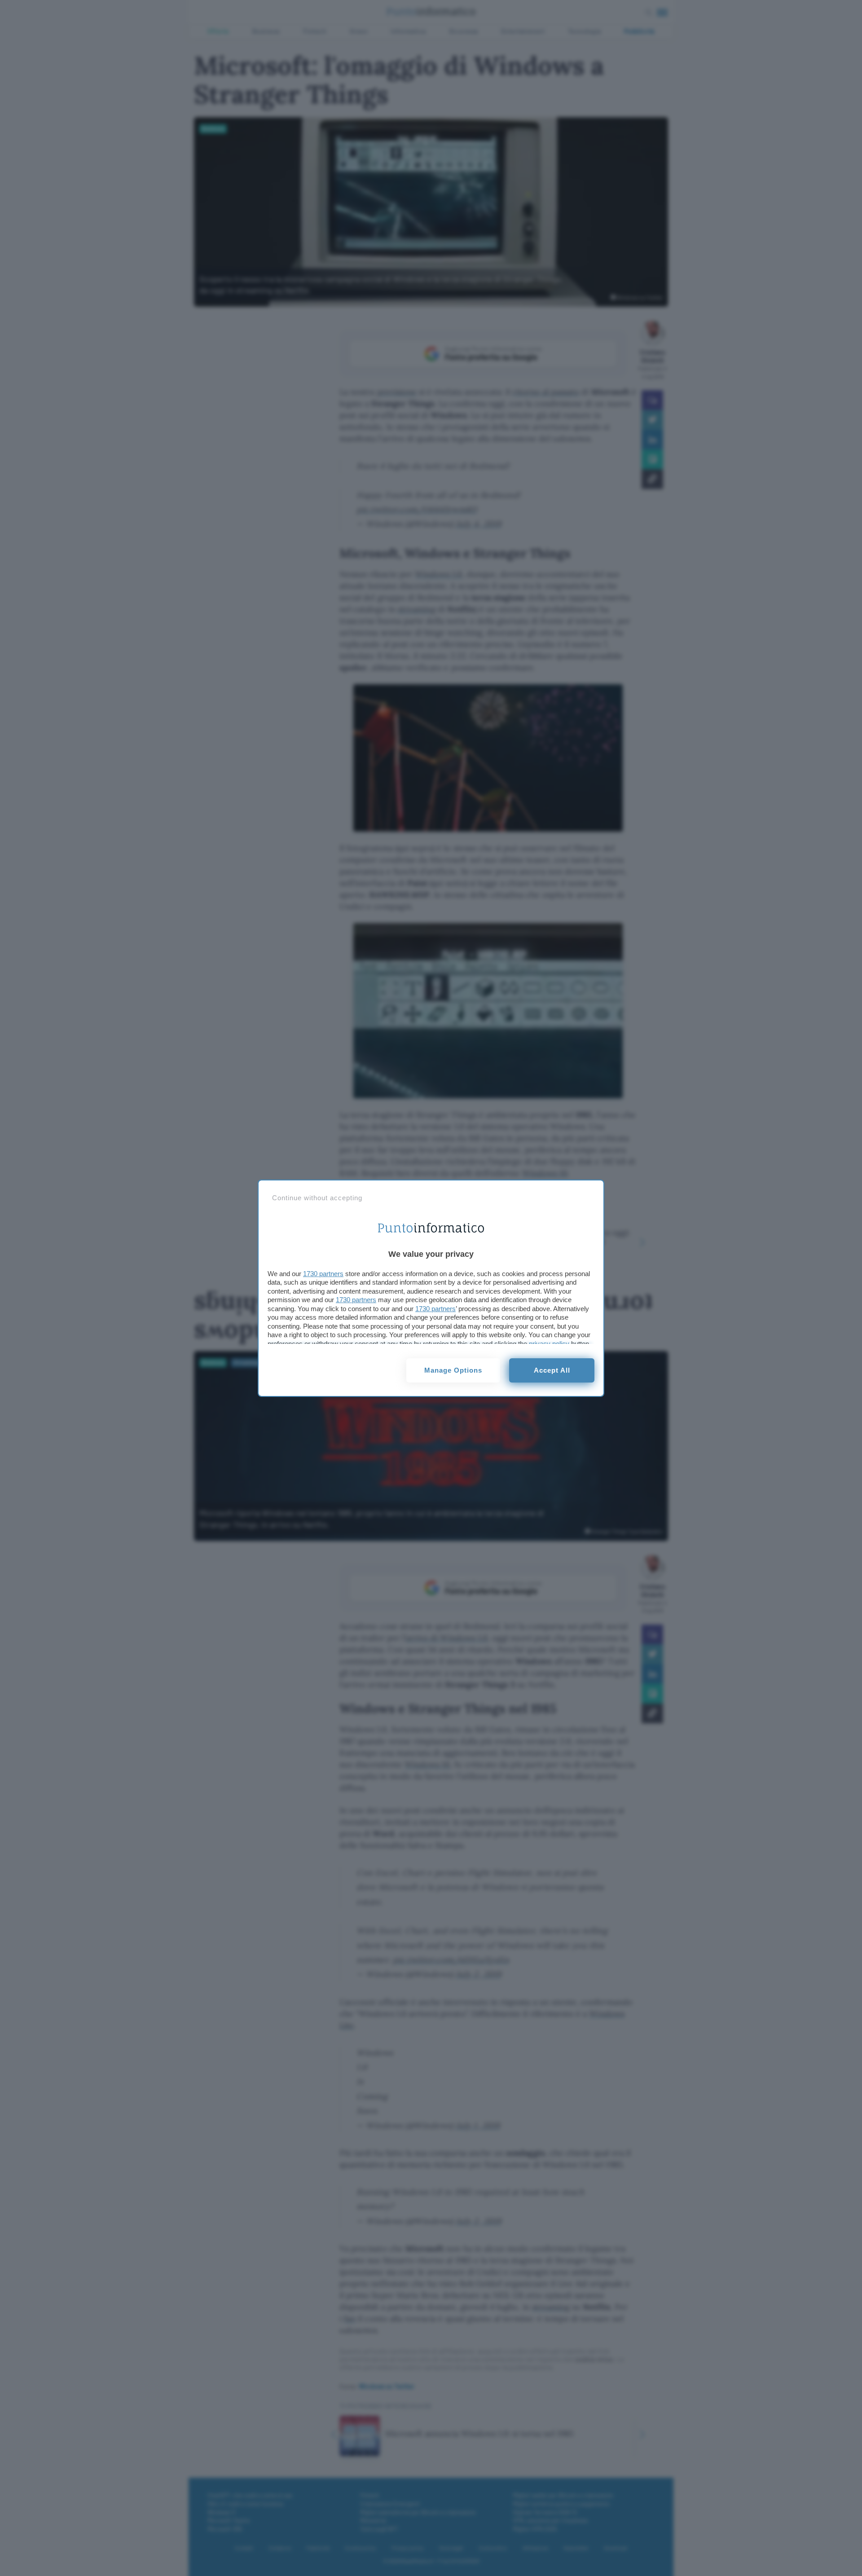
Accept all (552, 1370)
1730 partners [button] (323, 1274)
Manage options (453, 1370)
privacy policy (549, 1344)
